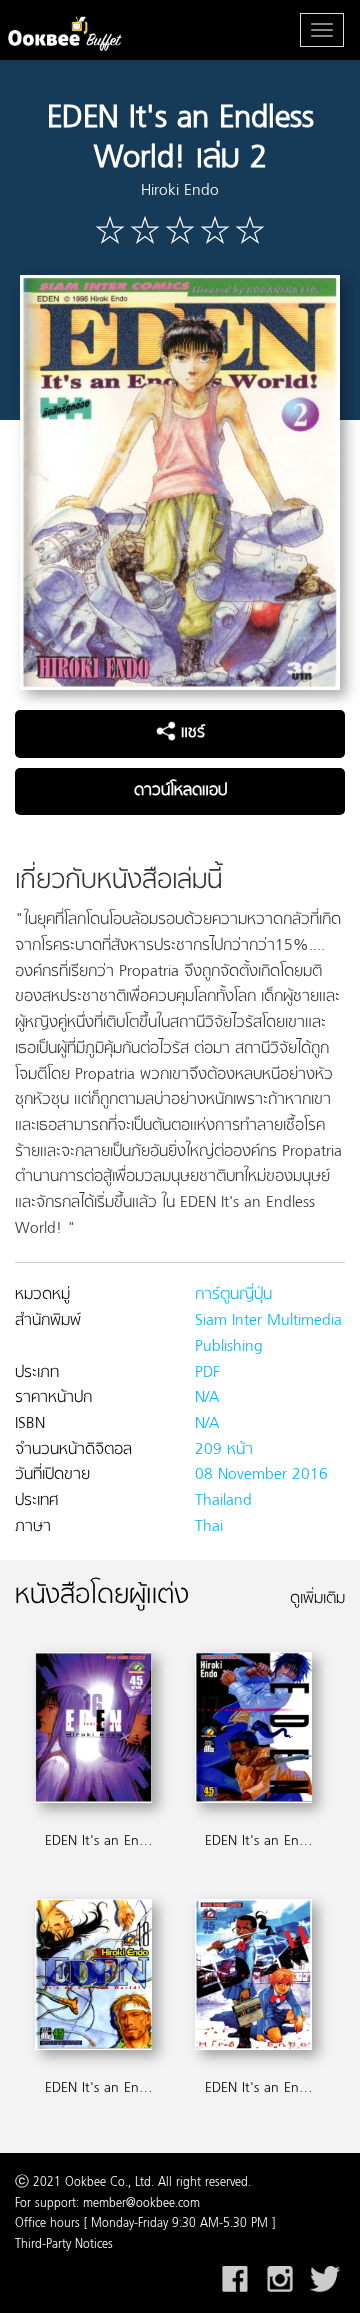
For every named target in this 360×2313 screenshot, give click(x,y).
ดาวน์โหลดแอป (180, 791)
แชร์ (190, 733)
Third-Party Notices (64, 2245)
